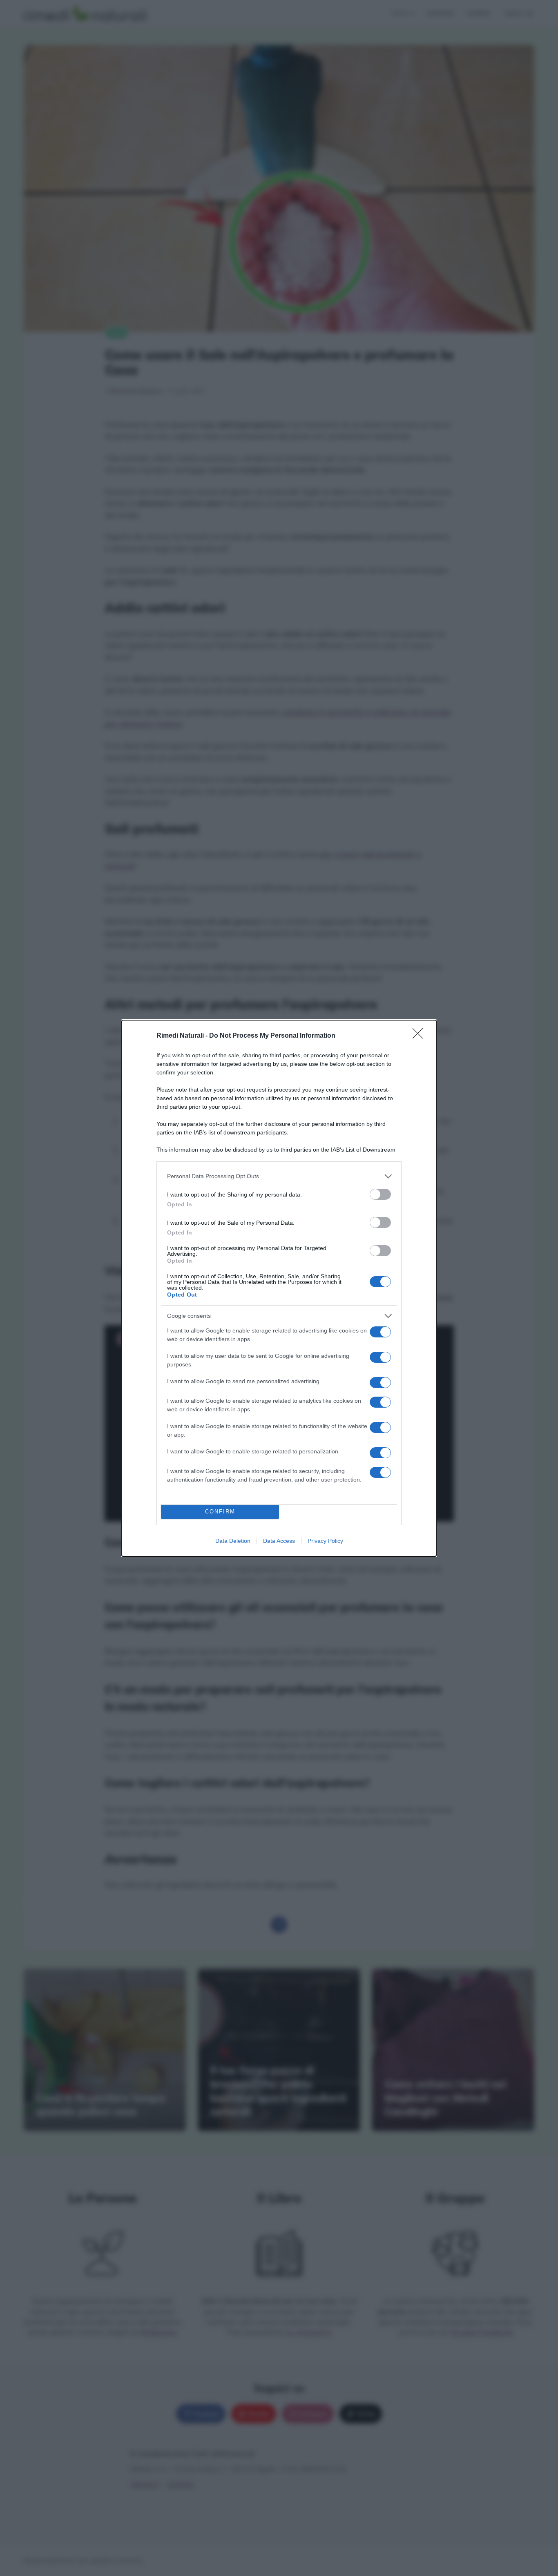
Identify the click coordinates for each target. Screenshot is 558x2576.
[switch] (380, 1194)
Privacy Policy (325, 1541)
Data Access (279, 1541)
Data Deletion (233, 1541)
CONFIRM (220, 1512)
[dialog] (279, 1288)
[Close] (420, 1036)
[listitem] (279, 1176)
